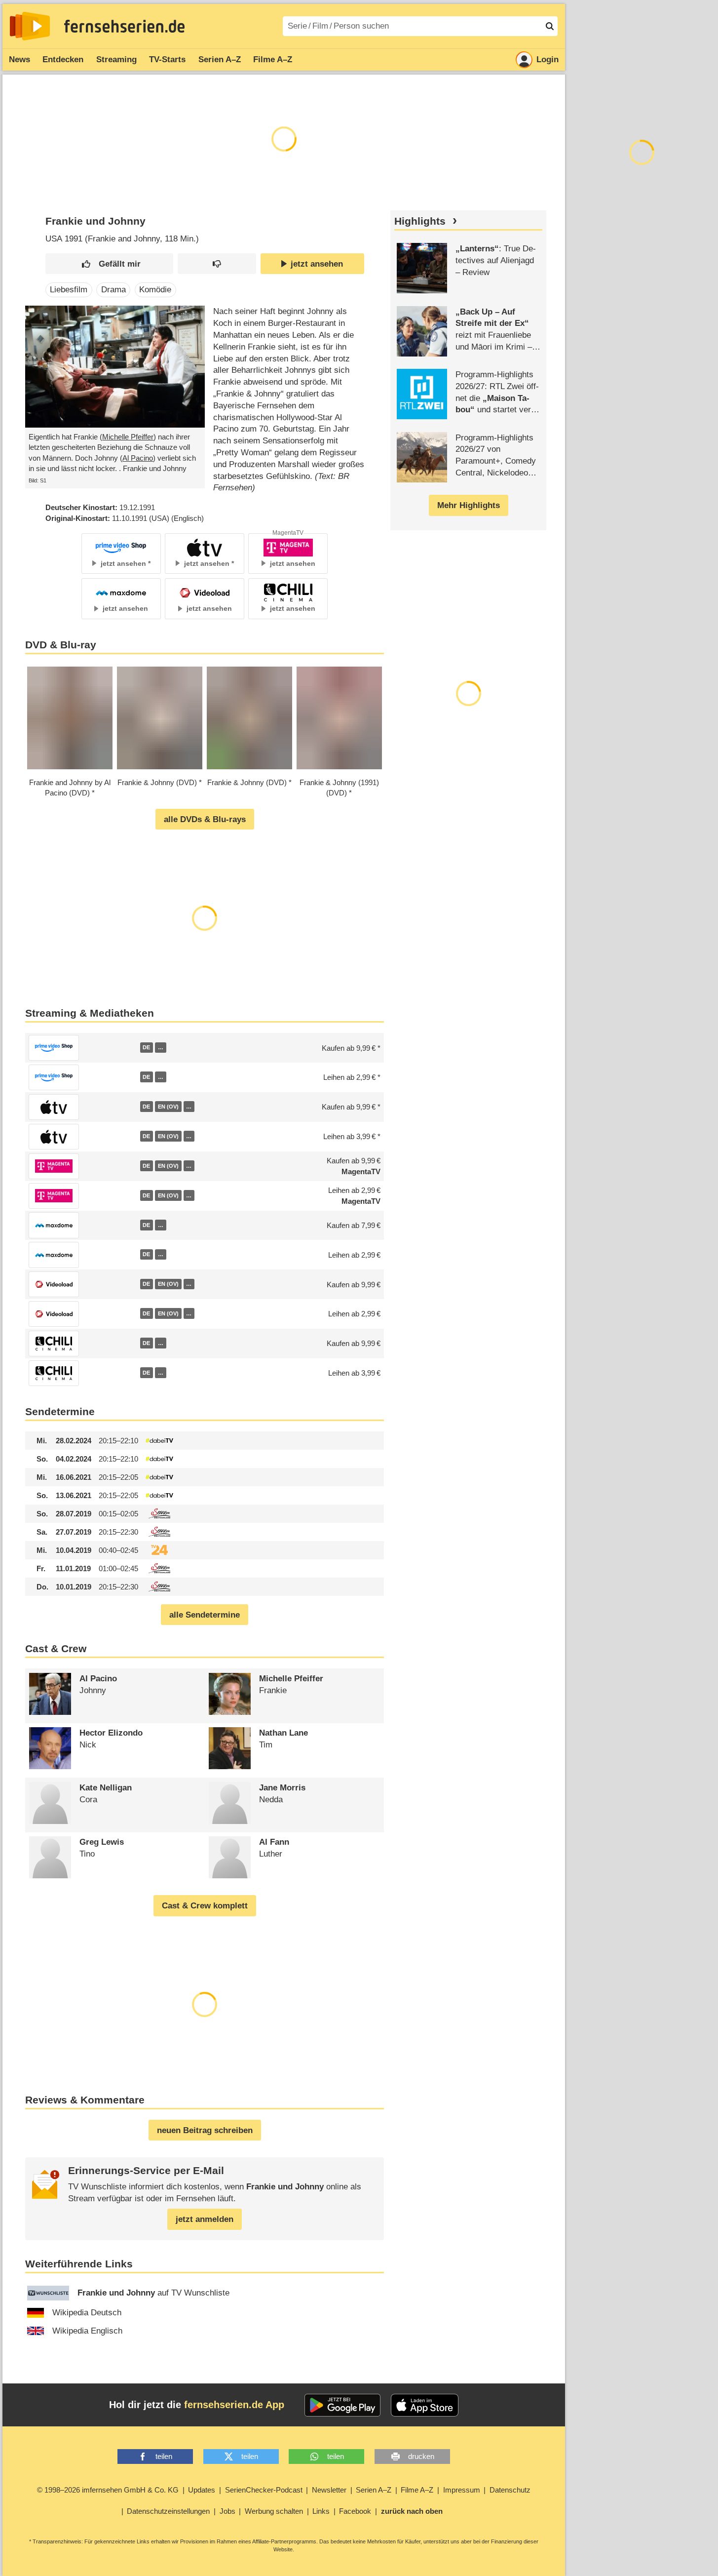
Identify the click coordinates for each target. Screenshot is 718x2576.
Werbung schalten (274, 2511)
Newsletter (329, 2490)
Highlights (420, 221)
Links (321, 2511)
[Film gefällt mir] (110, 264)
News (19, 59)
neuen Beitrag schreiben (205, 2130)
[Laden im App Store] (425, 2405)
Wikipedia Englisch (87, 2331)
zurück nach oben (412, 2511)
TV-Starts (167, 59)
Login (548, 59)
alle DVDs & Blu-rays (205, 819)
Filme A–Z (273, 59)
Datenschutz (510, 2490)
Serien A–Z (220, 59)
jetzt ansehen (317, 264)
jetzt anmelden (205, 2219)
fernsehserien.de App (234, 2405)
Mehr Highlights (469, 505)
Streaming (116, 59)
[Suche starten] (550, 26)
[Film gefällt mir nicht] (217, 264)
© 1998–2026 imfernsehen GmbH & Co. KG (108, 2490)
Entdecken (63, 59)
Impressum (462, 2490)
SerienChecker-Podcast (264, 2490)
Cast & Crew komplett (205, 1906)
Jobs (227, 2511)
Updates (202, 2490)
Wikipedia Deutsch (87, 2313)
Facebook (355, 2511)
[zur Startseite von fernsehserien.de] (30, 26)
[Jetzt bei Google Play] (343, 2405)
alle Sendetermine (205, 1615)
